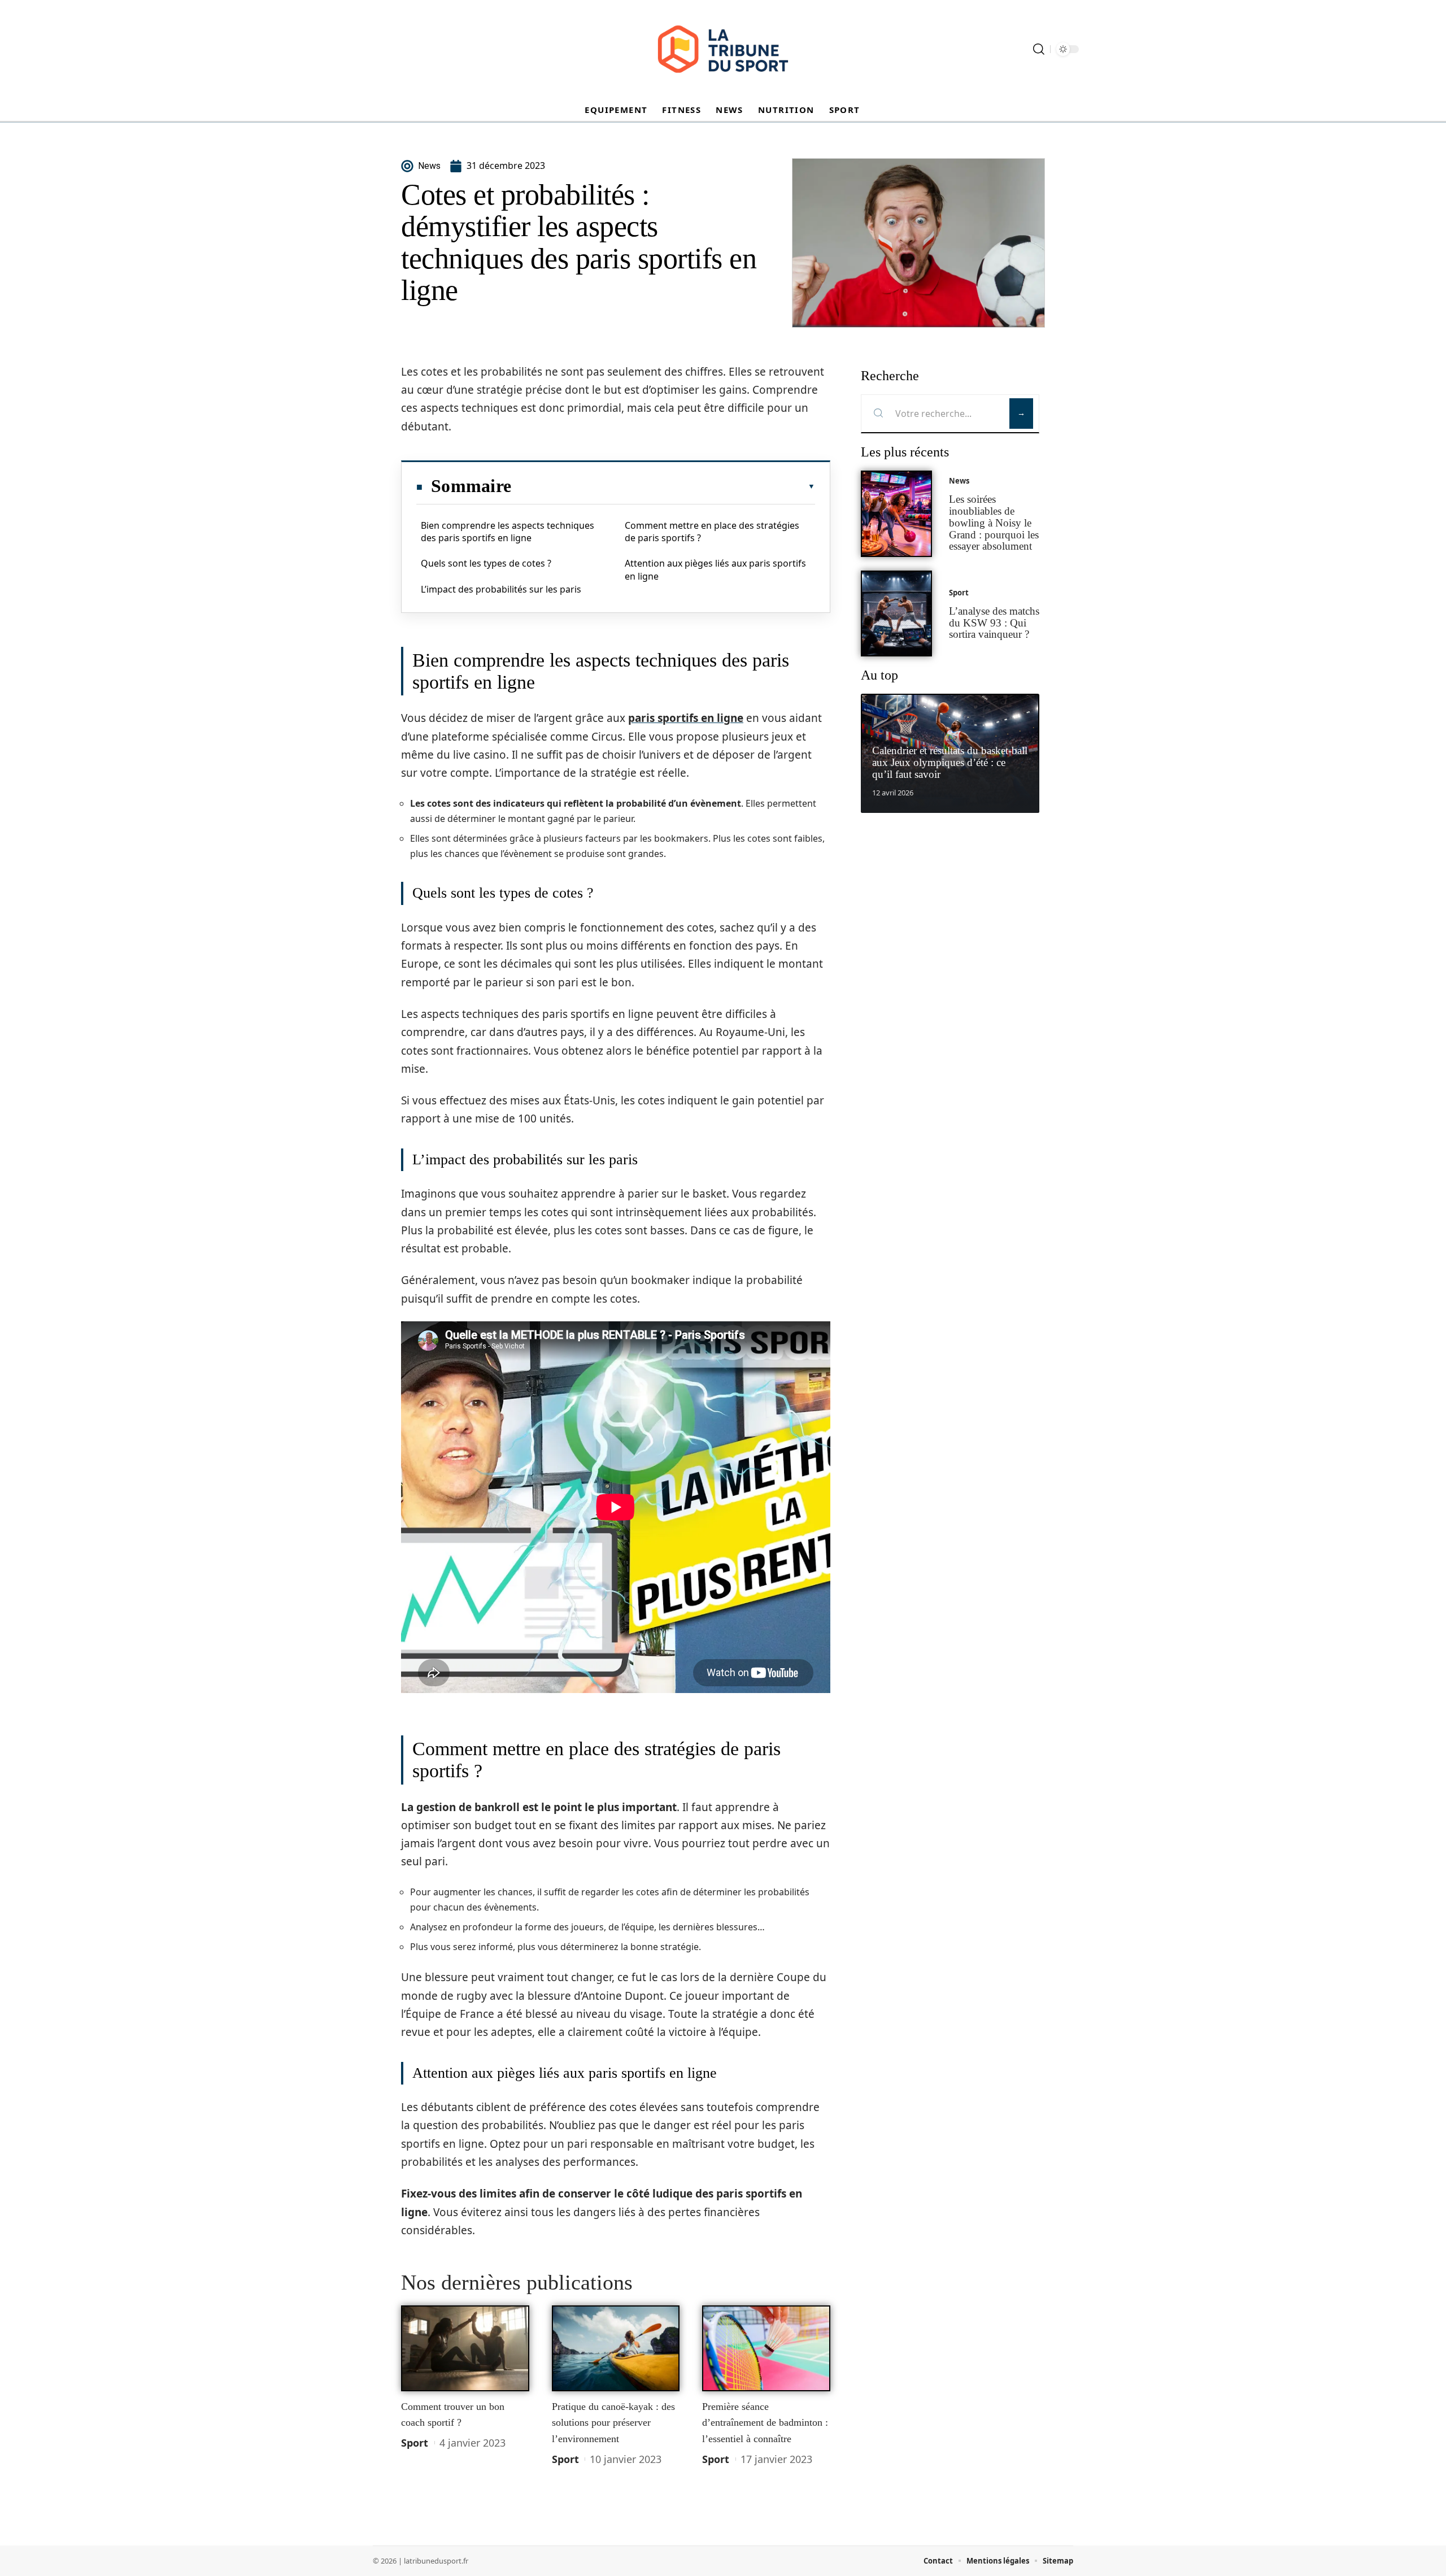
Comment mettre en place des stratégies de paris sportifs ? (712, 532)
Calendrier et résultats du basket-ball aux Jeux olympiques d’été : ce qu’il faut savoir (950, 762)
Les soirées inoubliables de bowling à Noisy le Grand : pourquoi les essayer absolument (994, 523)
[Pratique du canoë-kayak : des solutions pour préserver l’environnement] (616, 2348)
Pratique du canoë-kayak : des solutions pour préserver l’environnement (613, 2423)
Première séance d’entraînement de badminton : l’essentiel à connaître (765, 2423)
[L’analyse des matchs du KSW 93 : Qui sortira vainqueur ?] (896, 614)
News (959, 481)
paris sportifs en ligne (686, 718)
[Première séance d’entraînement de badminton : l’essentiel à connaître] (766, 2348)
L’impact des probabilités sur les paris (501, 589)
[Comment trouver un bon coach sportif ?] (465, 2348)
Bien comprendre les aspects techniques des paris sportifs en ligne (508, 532)
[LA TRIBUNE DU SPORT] (723, 49)
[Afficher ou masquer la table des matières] (663, 486)
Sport (415, 2443)
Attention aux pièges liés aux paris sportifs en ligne (715, 569)
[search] (1039, 49)
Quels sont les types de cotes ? (486, 563)
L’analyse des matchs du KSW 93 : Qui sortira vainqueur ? (994, 623)
